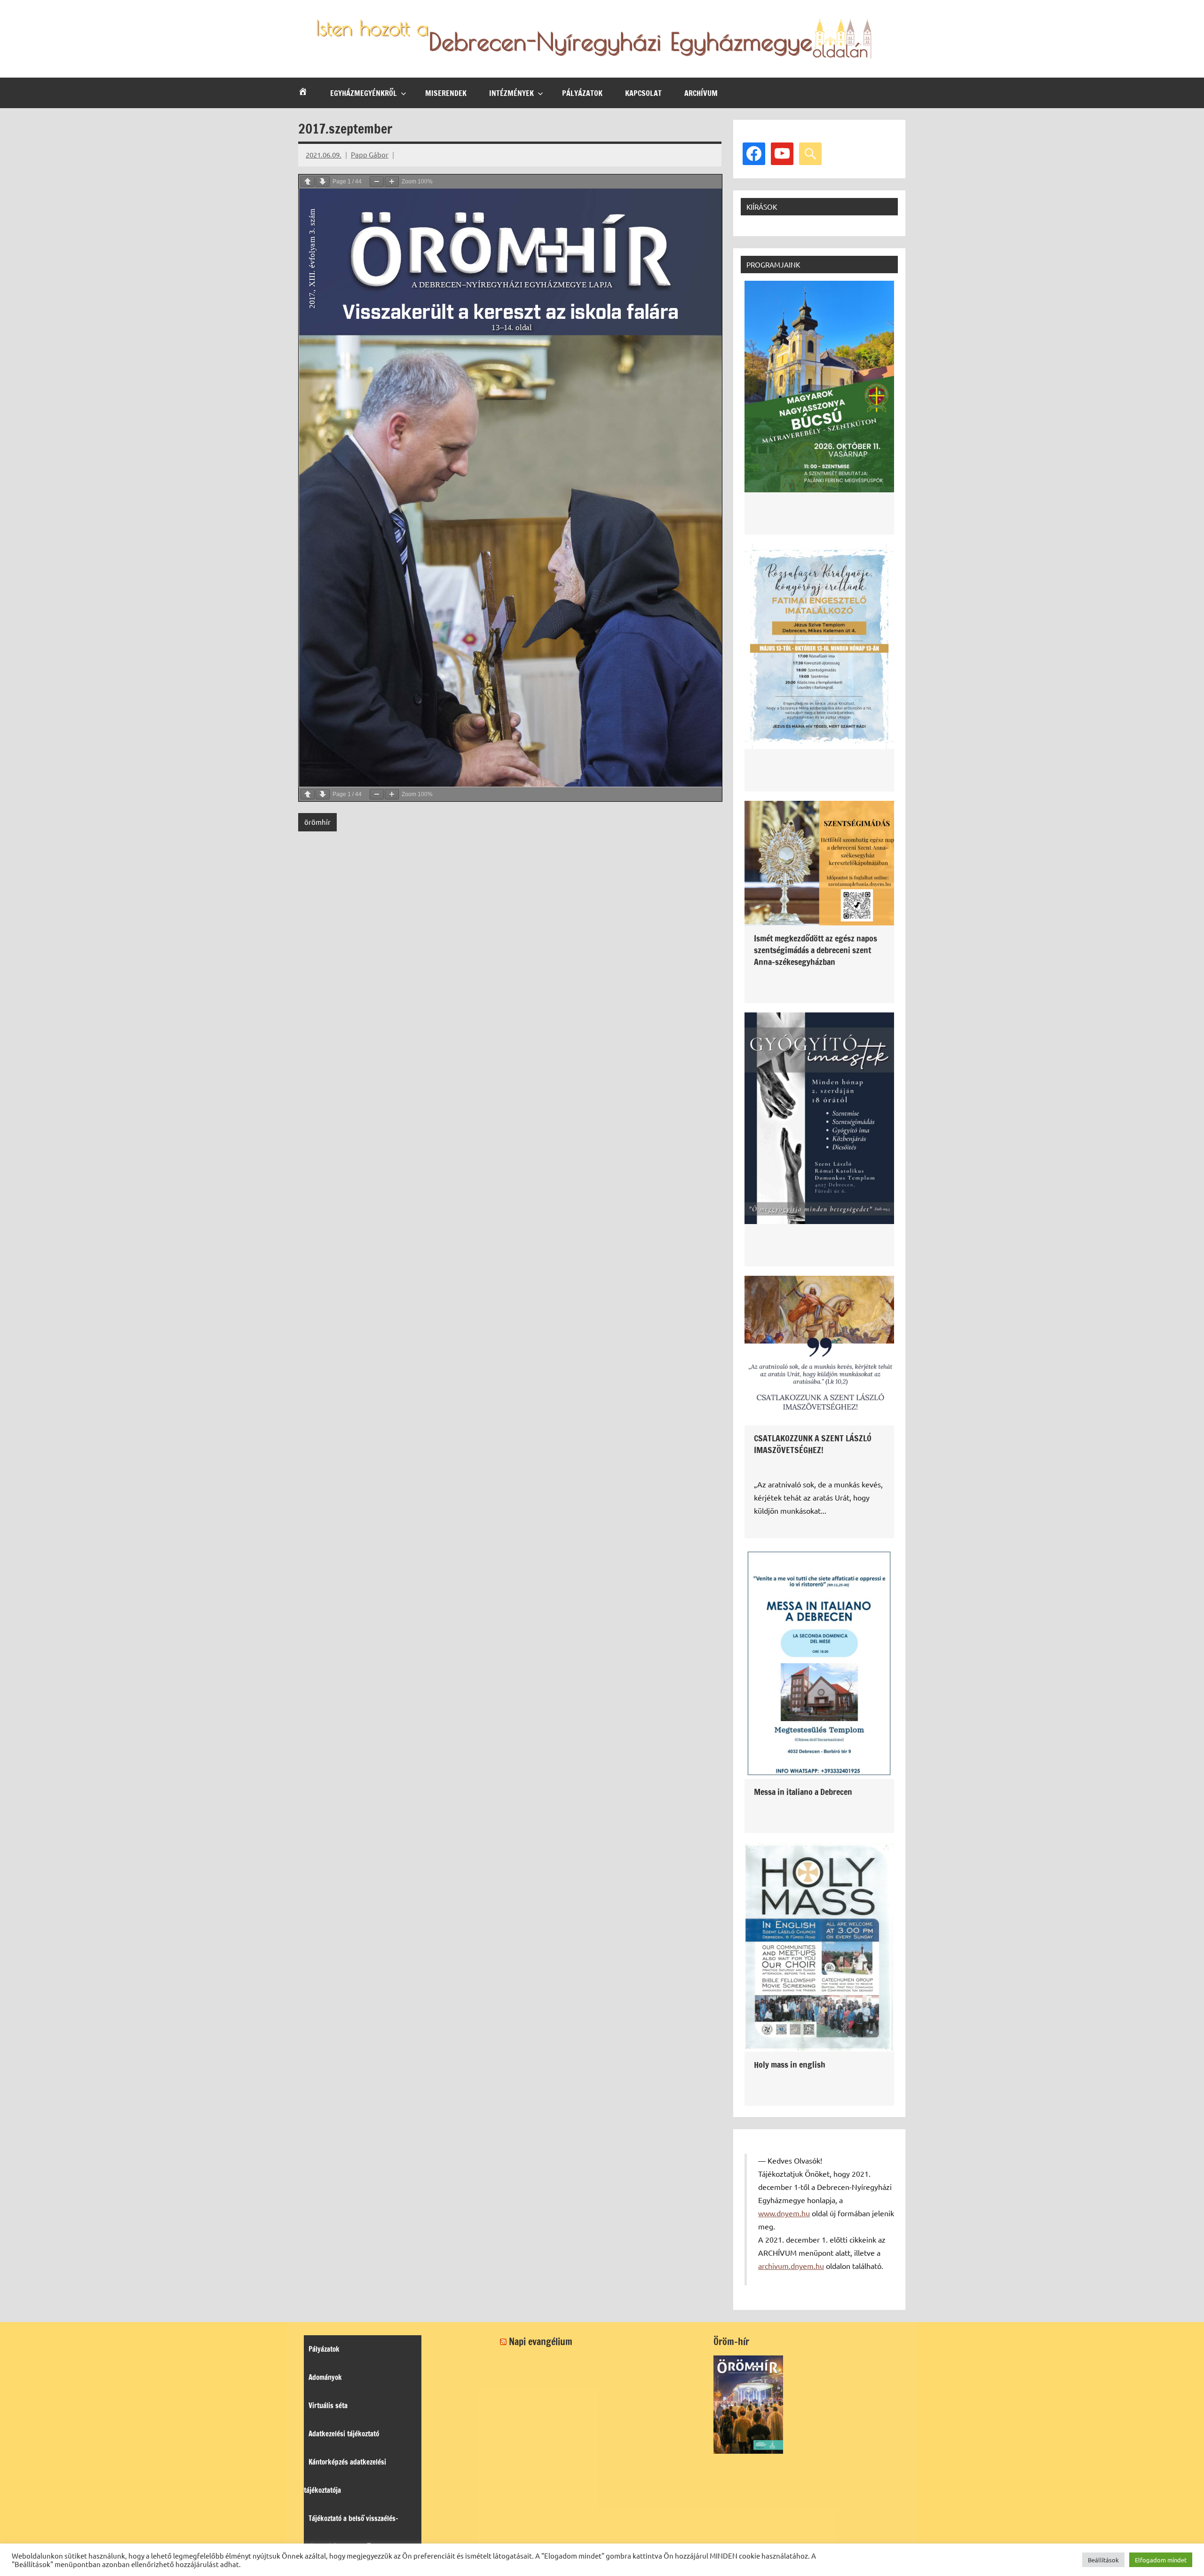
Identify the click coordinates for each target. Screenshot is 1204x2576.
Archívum (701, 93)
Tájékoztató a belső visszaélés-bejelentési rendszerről (351, 2533)
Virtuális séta (328, 2406)
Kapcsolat (643, 93)
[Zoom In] (392, 182)
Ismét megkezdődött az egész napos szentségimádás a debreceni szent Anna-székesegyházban (816, 950)
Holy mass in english (790, 2064)
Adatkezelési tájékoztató (344, 2434)
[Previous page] (308, 182)
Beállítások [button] (1103, 2560)
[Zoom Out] (377, 182)
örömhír (317, 822)
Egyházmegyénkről (364, 93)
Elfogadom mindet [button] (1161, 2560)
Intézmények (511, 93)
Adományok (325, 2377)
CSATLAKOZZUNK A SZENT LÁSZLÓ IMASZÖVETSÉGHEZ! (813, 1444)
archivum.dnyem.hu (791, 2266)
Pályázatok (582, 93)
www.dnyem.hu (784, 2213)
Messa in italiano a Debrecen (803, 1792)
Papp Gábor (370, 154)
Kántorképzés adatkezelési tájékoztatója (345, 2476)
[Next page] (323, 182)
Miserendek (446, 93)
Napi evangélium (541, 2342)
